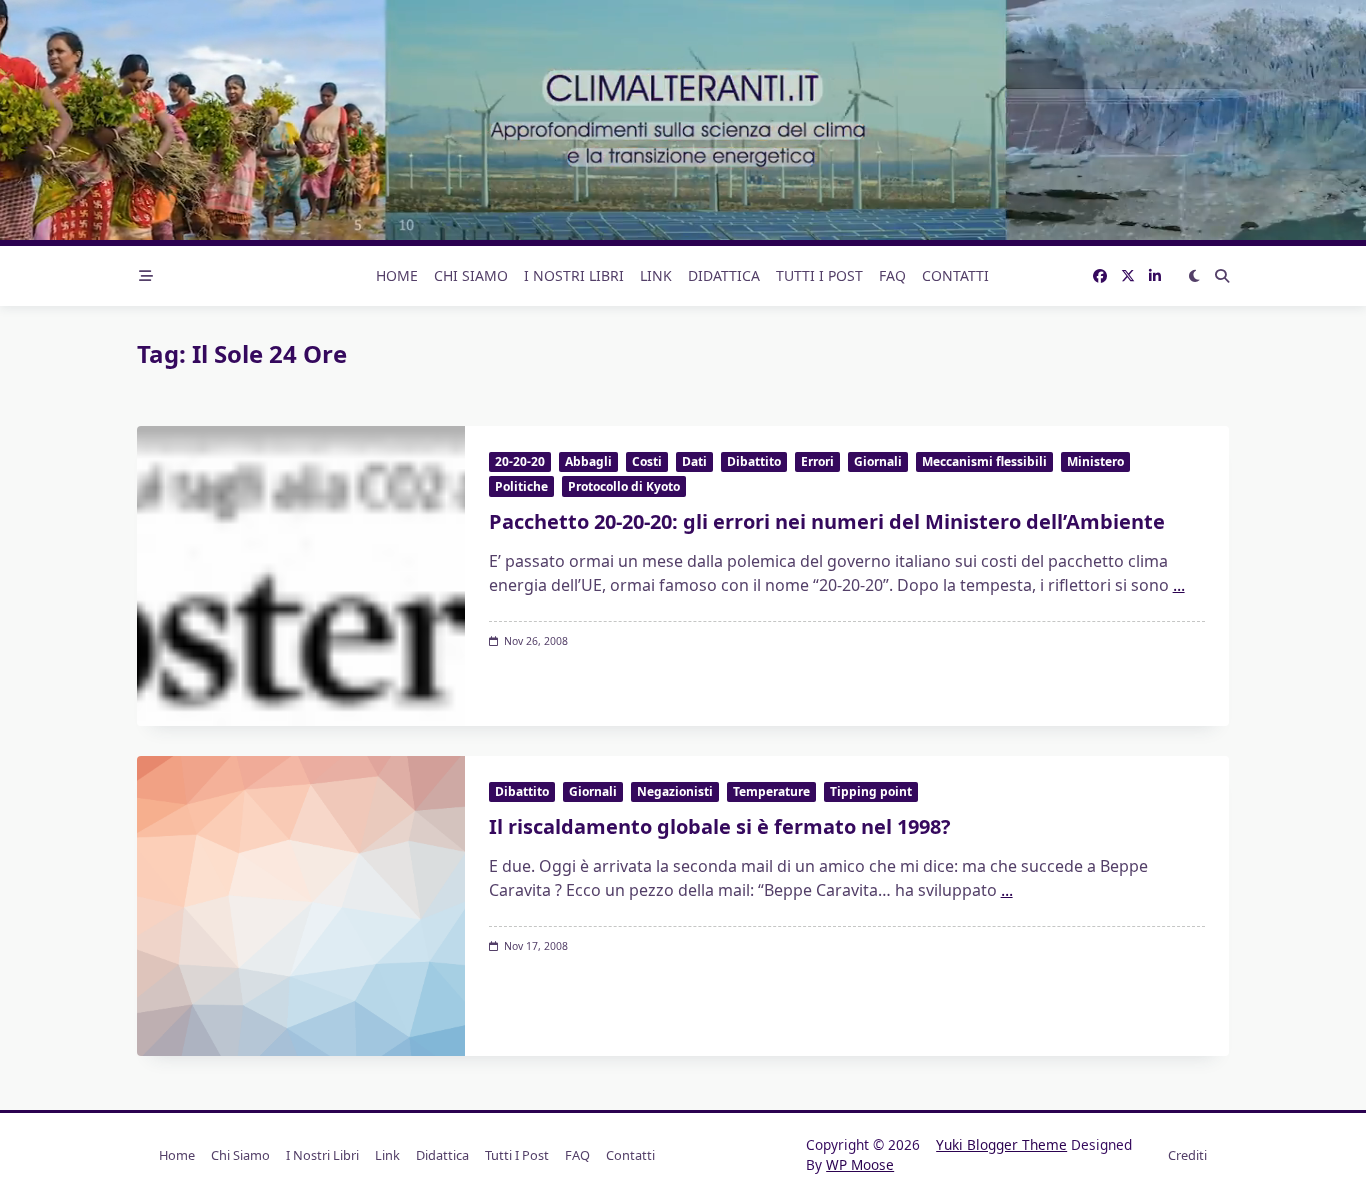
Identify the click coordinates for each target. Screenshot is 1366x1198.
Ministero (1095, 461)
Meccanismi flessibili (984, 461)
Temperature (771, 791)
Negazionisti (675, 791)
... (1179, 585)
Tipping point (871, 791)
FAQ (892, 275)
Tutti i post (819, 275)
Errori (817, 461)
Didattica (724, 275)
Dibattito (754, 461)
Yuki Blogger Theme (1001, 1144)
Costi (647, 461)
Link (656, 275)
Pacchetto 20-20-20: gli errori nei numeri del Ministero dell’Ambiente (827, 521)
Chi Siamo (471, 275)
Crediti (1187, 1155)
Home (397, 275)
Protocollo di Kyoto (624, 486)
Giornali (878, 461)
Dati (694, 461)
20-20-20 (520, 461)
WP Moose (860, 1164)
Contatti (955, 275)
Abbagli (588, 461)
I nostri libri (574, 275)
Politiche (521, 486)
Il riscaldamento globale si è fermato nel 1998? (720, 826)
